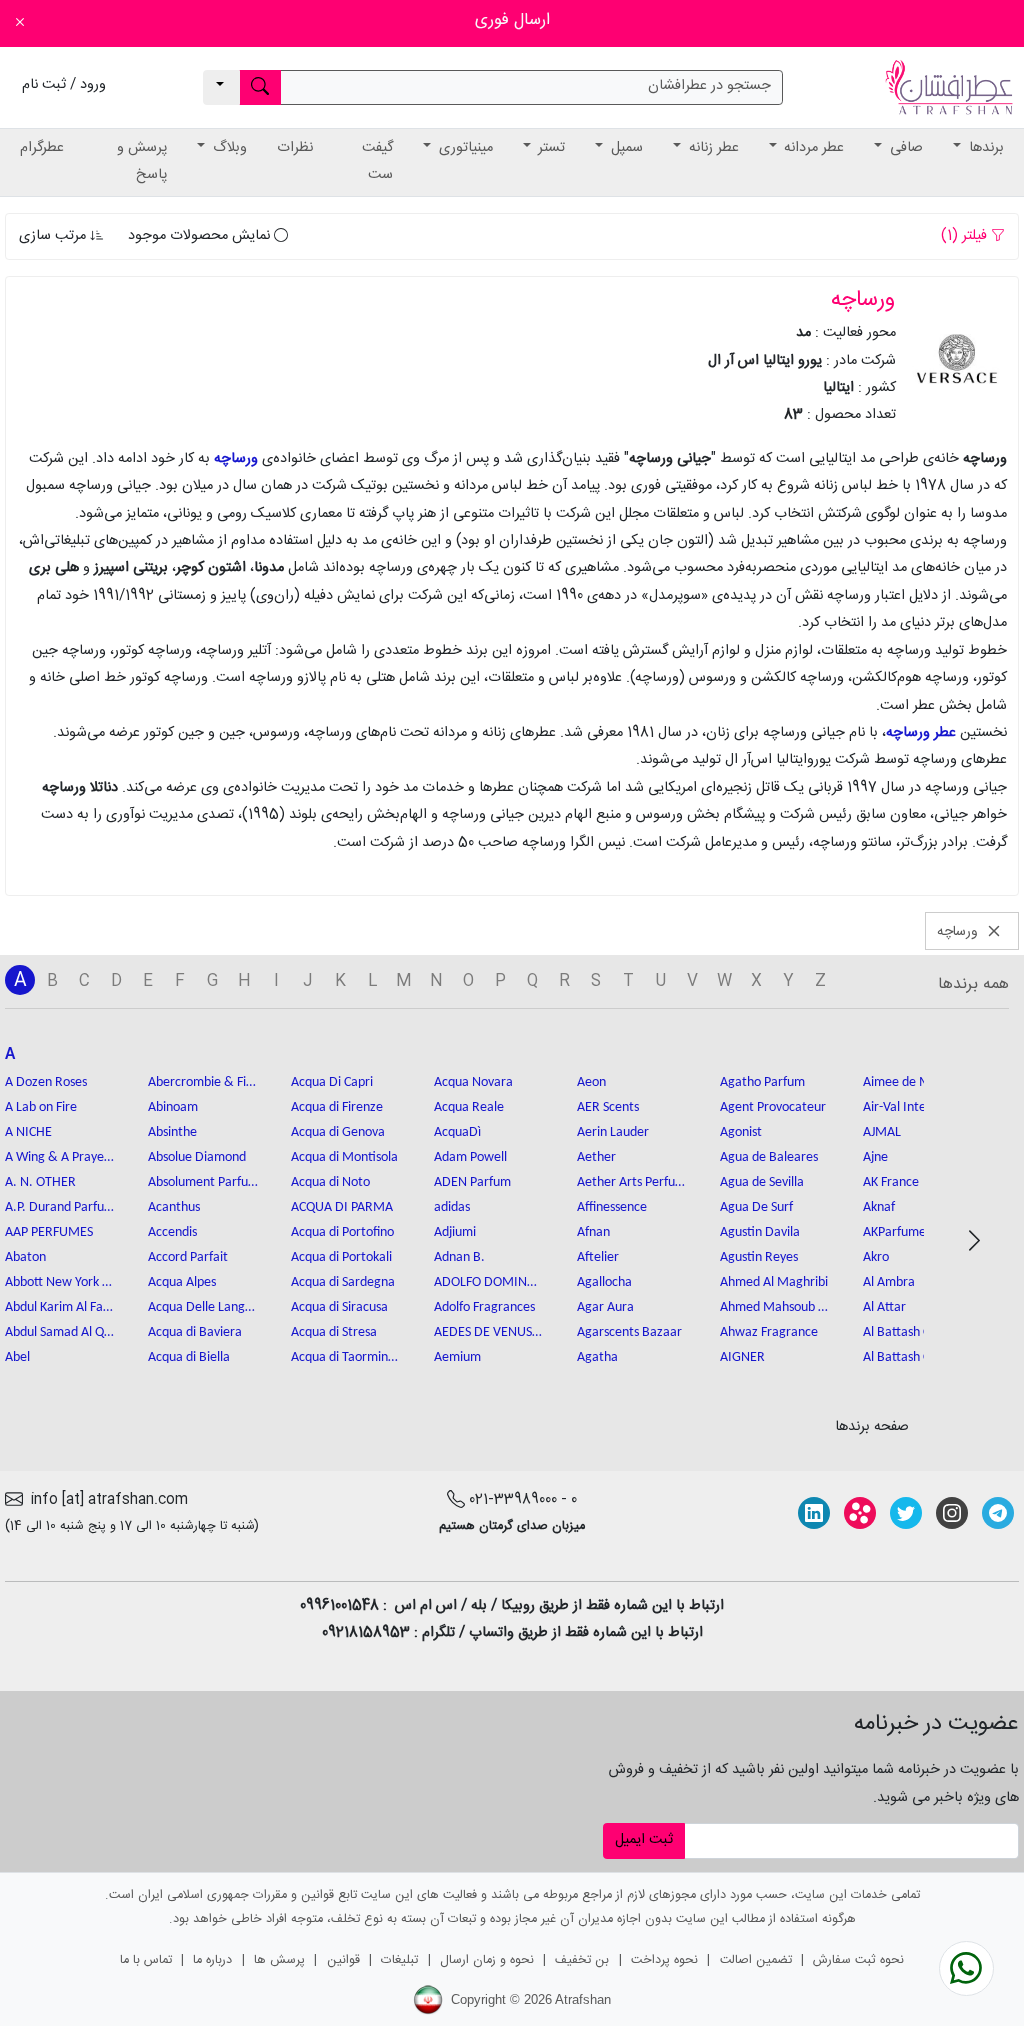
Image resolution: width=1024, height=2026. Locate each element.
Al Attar (884, 1307)
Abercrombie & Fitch (203, 1082)
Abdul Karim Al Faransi (60, 1307)
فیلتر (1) (966, 236)
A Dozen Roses (46, 1082)
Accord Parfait (188, 1257)
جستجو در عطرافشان (709, 86)
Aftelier (598, 1257)
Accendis (172, 1232)
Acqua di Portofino (342, 1232)
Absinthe (172, 1132)
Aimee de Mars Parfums (918, 1082)
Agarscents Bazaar (629, 1332)
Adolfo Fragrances (484, 1307)
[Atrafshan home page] (949, 88)
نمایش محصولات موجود (201, 236)
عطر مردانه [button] (812, 148)
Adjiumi (455, 1232)
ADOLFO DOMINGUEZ (489, 1282)
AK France (891, 1182)
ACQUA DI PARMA (342, 1207)
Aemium (457, 1357)
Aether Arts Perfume (632, 1182)
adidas (452, 1207)
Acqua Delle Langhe (203, 1307)
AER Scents (608, 1107)
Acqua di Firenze (337, 1107)
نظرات (295, 148)
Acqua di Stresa (334, 1332)
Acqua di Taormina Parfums (346, 1357)
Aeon (591, 1082)
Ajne (875, 1157)
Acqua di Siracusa (339, 1307)
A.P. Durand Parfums (60, 1207)
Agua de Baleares (769, 1157)
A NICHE (28, 1132)
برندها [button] (984, 148)
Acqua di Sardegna (343, 1282)
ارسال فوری (512, 20)
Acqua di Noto (330, 1182)
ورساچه (236, 459)
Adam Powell (470, 1157)
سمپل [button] (625, 148)
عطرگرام (42, 148)
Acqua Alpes (182, 1282)
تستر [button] (549, 148)
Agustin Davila (760, 1232)
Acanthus (174, 1207)
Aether (596, 1157)
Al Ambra (889, 1282)
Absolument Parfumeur (203, 1182)
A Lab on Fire (41, 1107)
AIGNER (742, 1357)
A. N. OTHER (40, 1182)
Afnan (593, 1232)
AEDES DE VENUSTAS (489, 1332)
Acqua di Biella (189, 1357)
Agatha (597, 1357)
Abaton (25, 1257)
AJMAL (882, 1132)
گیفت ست (377, 161)
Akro (876, 1257)
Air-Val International (918, 1107)
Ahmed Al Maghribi (774, 1282)
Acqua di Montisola (344, 1157)
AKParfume (894, 1232)
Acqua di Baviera (195, 1332)
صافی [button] (904, 148)
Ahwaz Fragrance (769, 1332)
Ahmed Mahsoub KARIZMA (775, 1307)
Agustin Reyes (759, 1257)
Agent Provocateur (773, 1107)
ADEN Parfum (472, 1182)
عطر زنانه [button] (712, 148)
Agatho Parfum (762, 1082)
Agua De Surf (756, 1207)
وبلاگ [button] (228, 148)
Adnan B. (459, 1257)
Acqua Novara (473, 1082)
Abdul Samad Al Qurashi (60, 1332)
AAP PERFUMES (49, 1232)
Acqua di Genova (338, 1132)
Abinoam (173, 1107)
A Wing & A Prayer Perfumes (60, 1157)
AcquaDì (457, 1132)
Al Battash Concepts (918, 1357)
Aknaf (879, 1207)
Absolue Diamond (197, 1157)
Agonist (741, 1132)
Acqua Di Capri (332, 1082)
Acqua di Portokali (341, 1257)
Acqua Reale (469, 1107)
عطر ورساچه (921, 733)
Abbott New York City (60, 1282)
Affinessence (612, 1207)
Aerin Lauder (613, 1132)
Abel (17, 1357)
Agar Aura (605, 1307)
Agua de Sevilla (762, 1182)
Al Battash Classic (911, 1332)
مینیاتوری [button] (464, 148)
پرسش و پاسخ (142, 161)
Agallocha (604, 1282)
